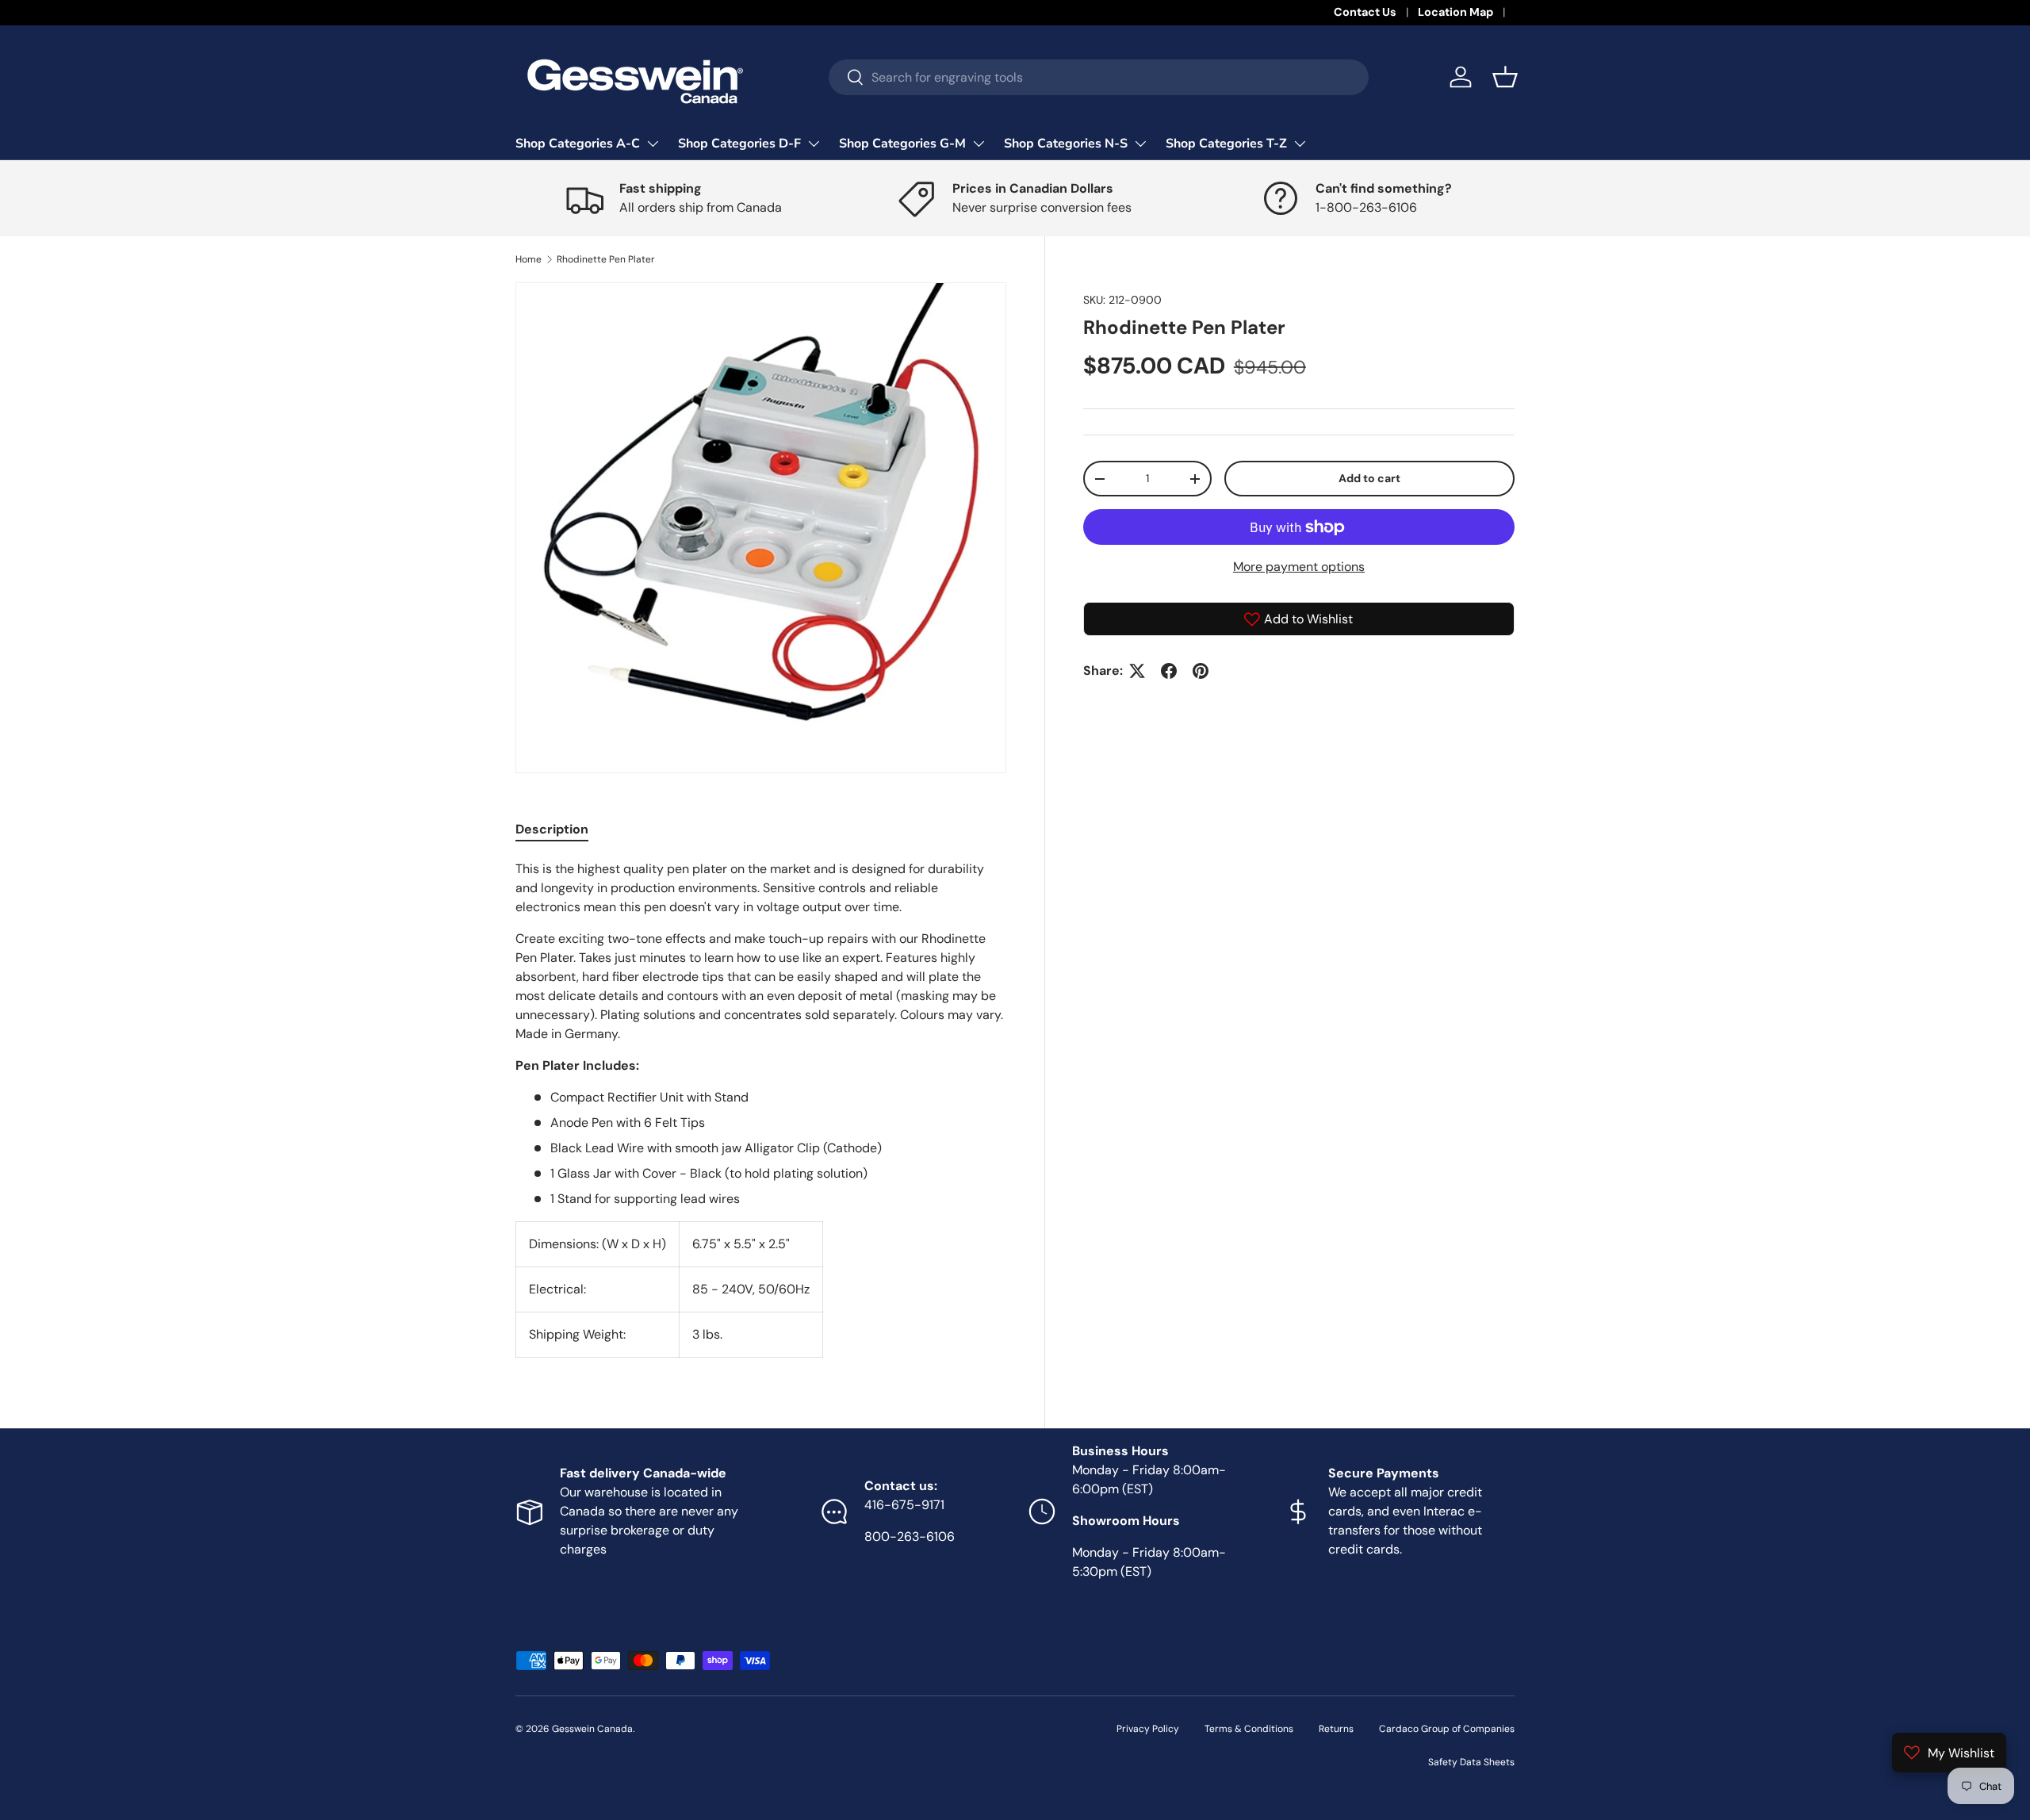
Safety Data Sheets (1471, 1762)
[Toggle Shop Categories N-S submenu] (1140, 144)
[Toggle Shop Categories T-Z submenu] (1300, 144)
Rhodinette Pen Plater (606, 259)
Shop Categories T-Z (1226, 144)
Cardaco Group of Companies (1447, 1729)
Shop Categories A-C (578, 144)
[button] (1505, 77)
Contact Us (1365, 12)
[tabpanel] (761, 1109)
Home (529, 259)
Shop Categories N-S (1066, 144)
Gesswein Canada (592, 1729)
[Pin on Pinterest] (1201, 671)
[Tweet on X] (1137, 671)
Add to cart (1369, 478)
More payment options (1299, 567)
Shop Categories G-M (902, 144)
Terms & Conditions (1249, 1729)
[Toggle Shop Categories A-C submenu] (653, 144)
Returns (1336, 1729)
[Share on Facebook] (1169, 671)
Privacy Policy (1148, 1729)
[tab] (552, 829)
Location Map (1455, 12)
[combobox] (1099, 77)
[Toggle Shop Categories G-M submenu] (979, 144)
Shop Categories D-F (739, 144)
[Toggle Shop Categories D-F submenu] (814, 144)
